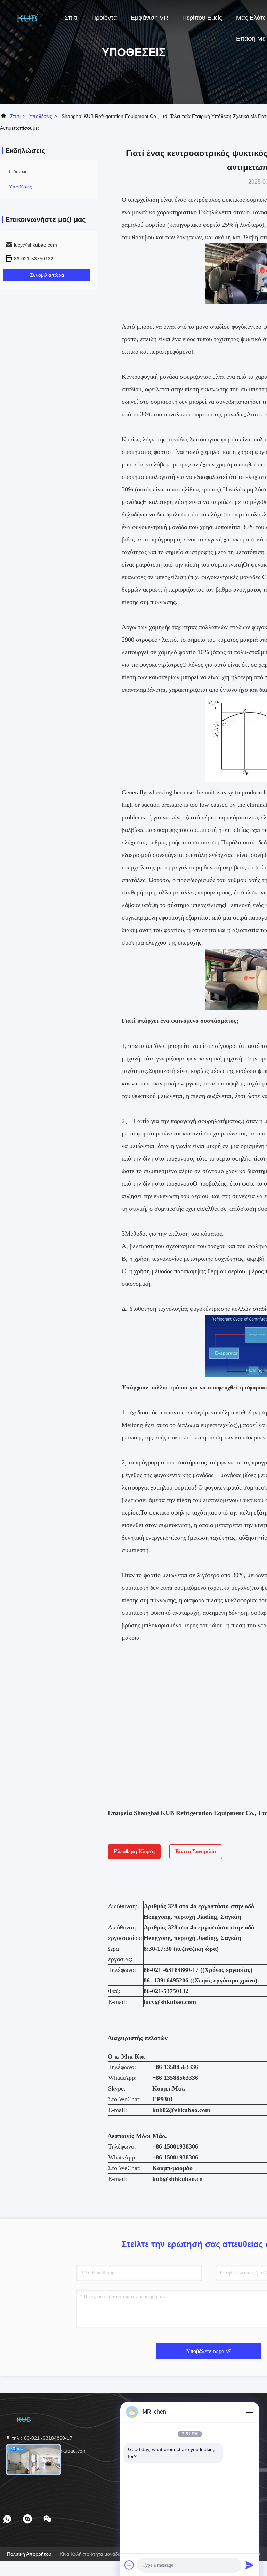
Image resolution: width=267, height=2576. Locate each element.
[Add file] (129, 2565)
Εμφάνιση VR (149, 18)
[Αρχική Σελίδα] (28, 17)
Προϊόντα (104, 18)
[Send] (250, 2565)
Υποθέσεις (41, 116)
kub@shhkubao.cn (177, 2179)
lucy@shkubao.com (170, 2002)
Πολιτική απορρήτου (29, 2554)
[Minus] (250, 2412)
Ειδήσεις (18, 171)
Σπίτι (71, 18)
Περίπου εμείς (202, 18)
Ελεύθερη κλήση (134, 1851)
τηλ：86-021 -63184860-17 (41, 2438)
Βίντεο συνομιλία (196, 1851)
